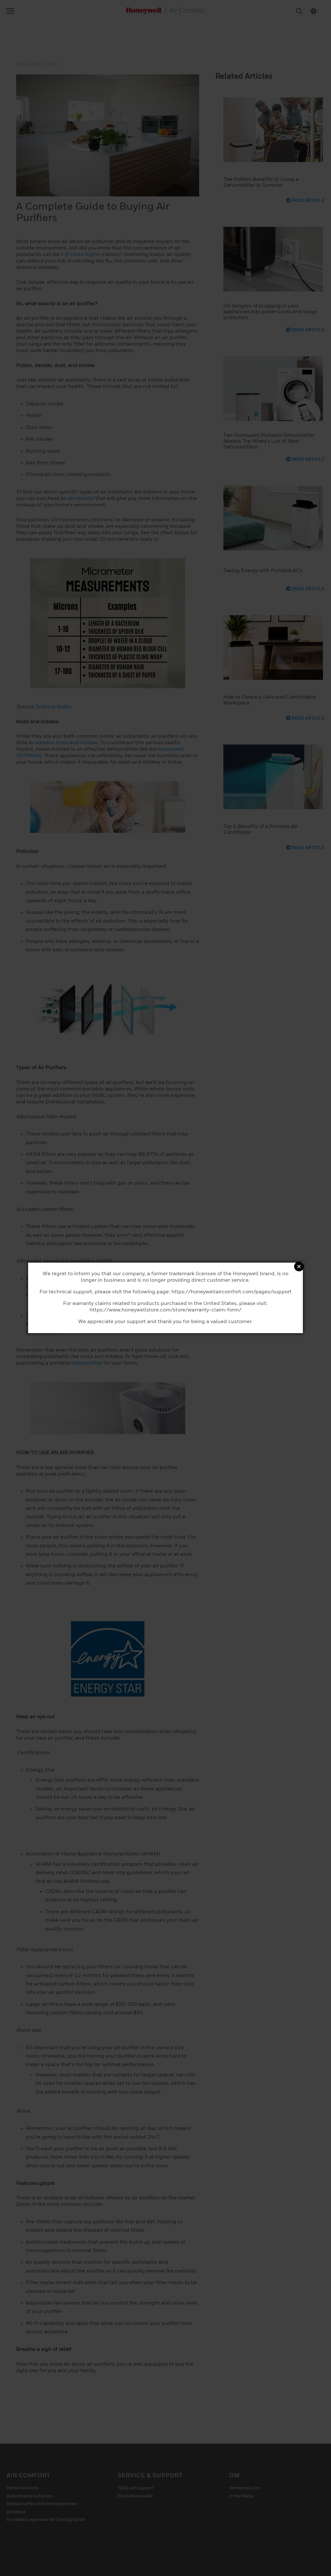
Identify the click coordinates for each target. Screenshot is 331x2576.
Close (299, 1266)
